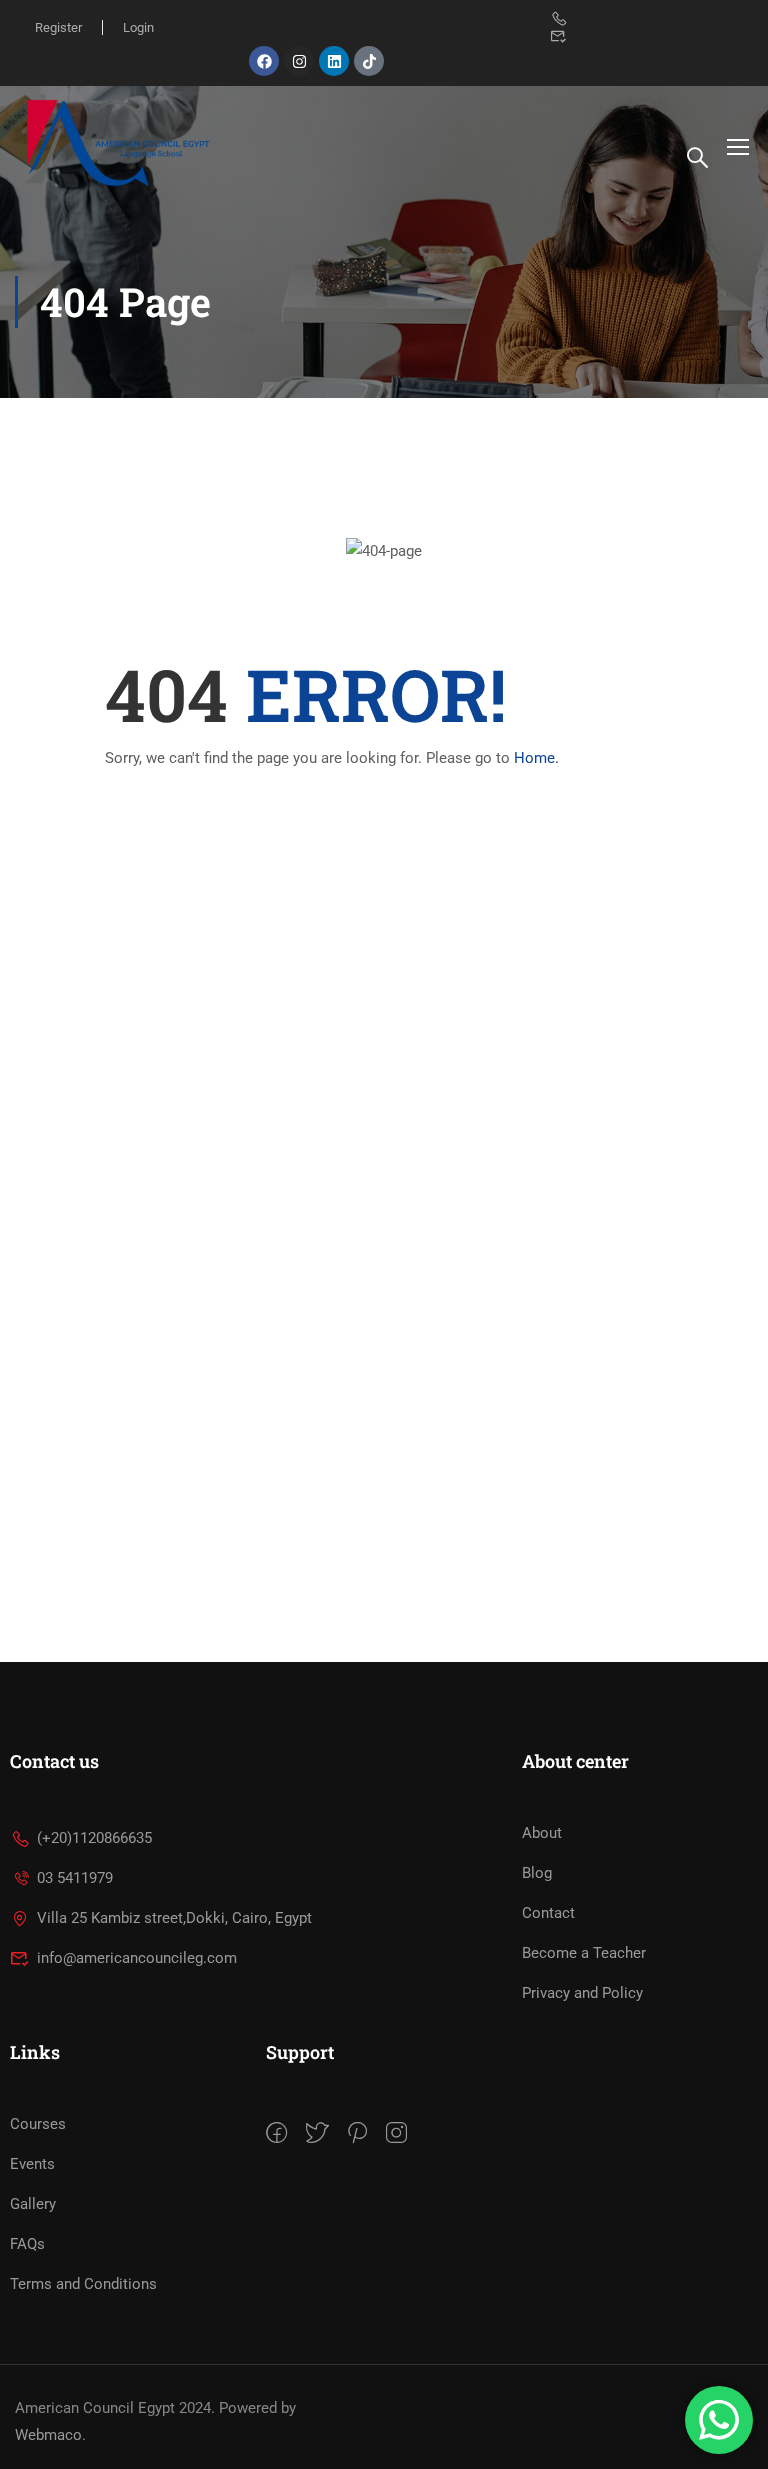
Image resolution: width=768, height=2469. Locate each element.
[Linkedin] (334, 61)
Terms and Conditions (83, 2284)
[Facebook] (264, 61)
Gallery (33, 2204)
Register (58, 27)
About (542, 1833)
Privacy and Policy (582, 1993)
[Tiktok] (369, 61)
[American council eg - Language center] (115, 145)
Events (32, 2164)
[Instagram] (299, 61)
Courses (38, 2124)
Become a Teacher (584, 1953)
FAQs (27, 2244)
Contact (548, 1913)
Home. (536, 758)
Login (138, 27)
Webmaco (48, 2435)
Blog (537, 1873)
